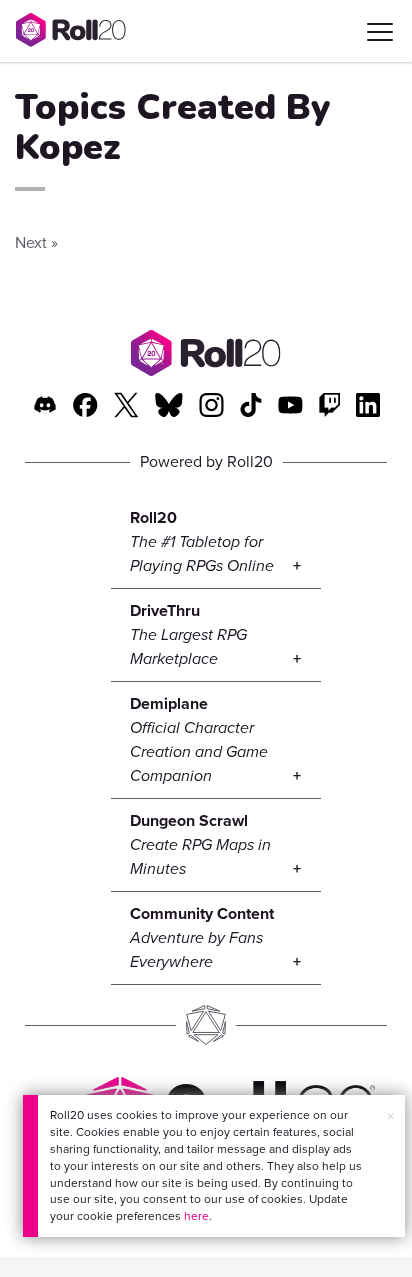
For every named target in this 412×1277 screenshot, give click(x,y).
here (196, 1216)
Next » (36, 242)
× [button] (391, 1116)
